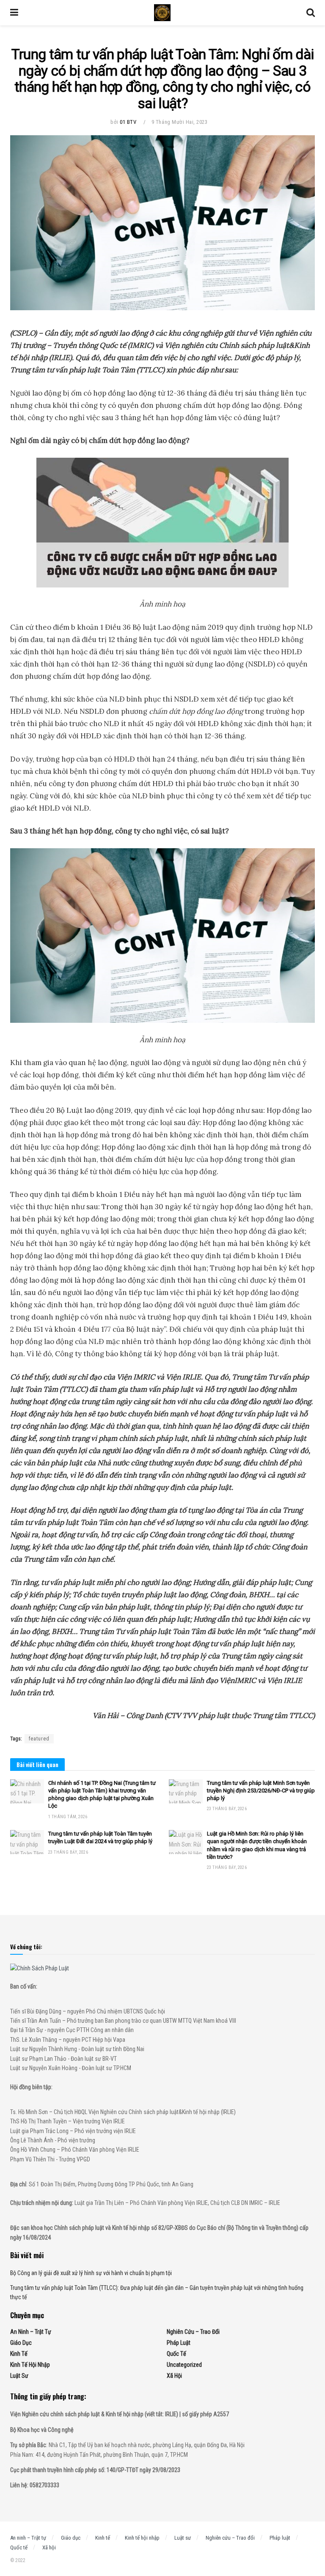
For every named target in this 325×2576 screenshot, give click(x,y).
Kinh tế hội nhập (30, 2365)
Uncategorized (184, 2365)
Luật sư (19, 2376)
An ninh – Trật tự (31, 2332)
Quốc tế (176, 2354)
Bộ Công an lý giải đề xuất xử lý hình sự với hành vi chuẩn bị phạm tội (92, 2273)
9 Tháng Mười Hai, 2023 (179, 122)
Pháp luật (179, 2343)
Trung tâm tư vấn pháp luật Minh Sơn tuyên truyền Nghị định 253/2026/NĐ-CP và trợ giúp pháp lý (261, 1791)
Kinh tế (19, 2354)
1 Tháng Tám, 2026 (68, 1817)
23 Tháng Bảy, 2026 (227, 1809)
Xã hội (174, 2376)
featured (39, 1739)
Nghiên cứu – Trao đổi (193, 2332)
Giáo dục (21, 2343)
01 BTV (128, 122)
